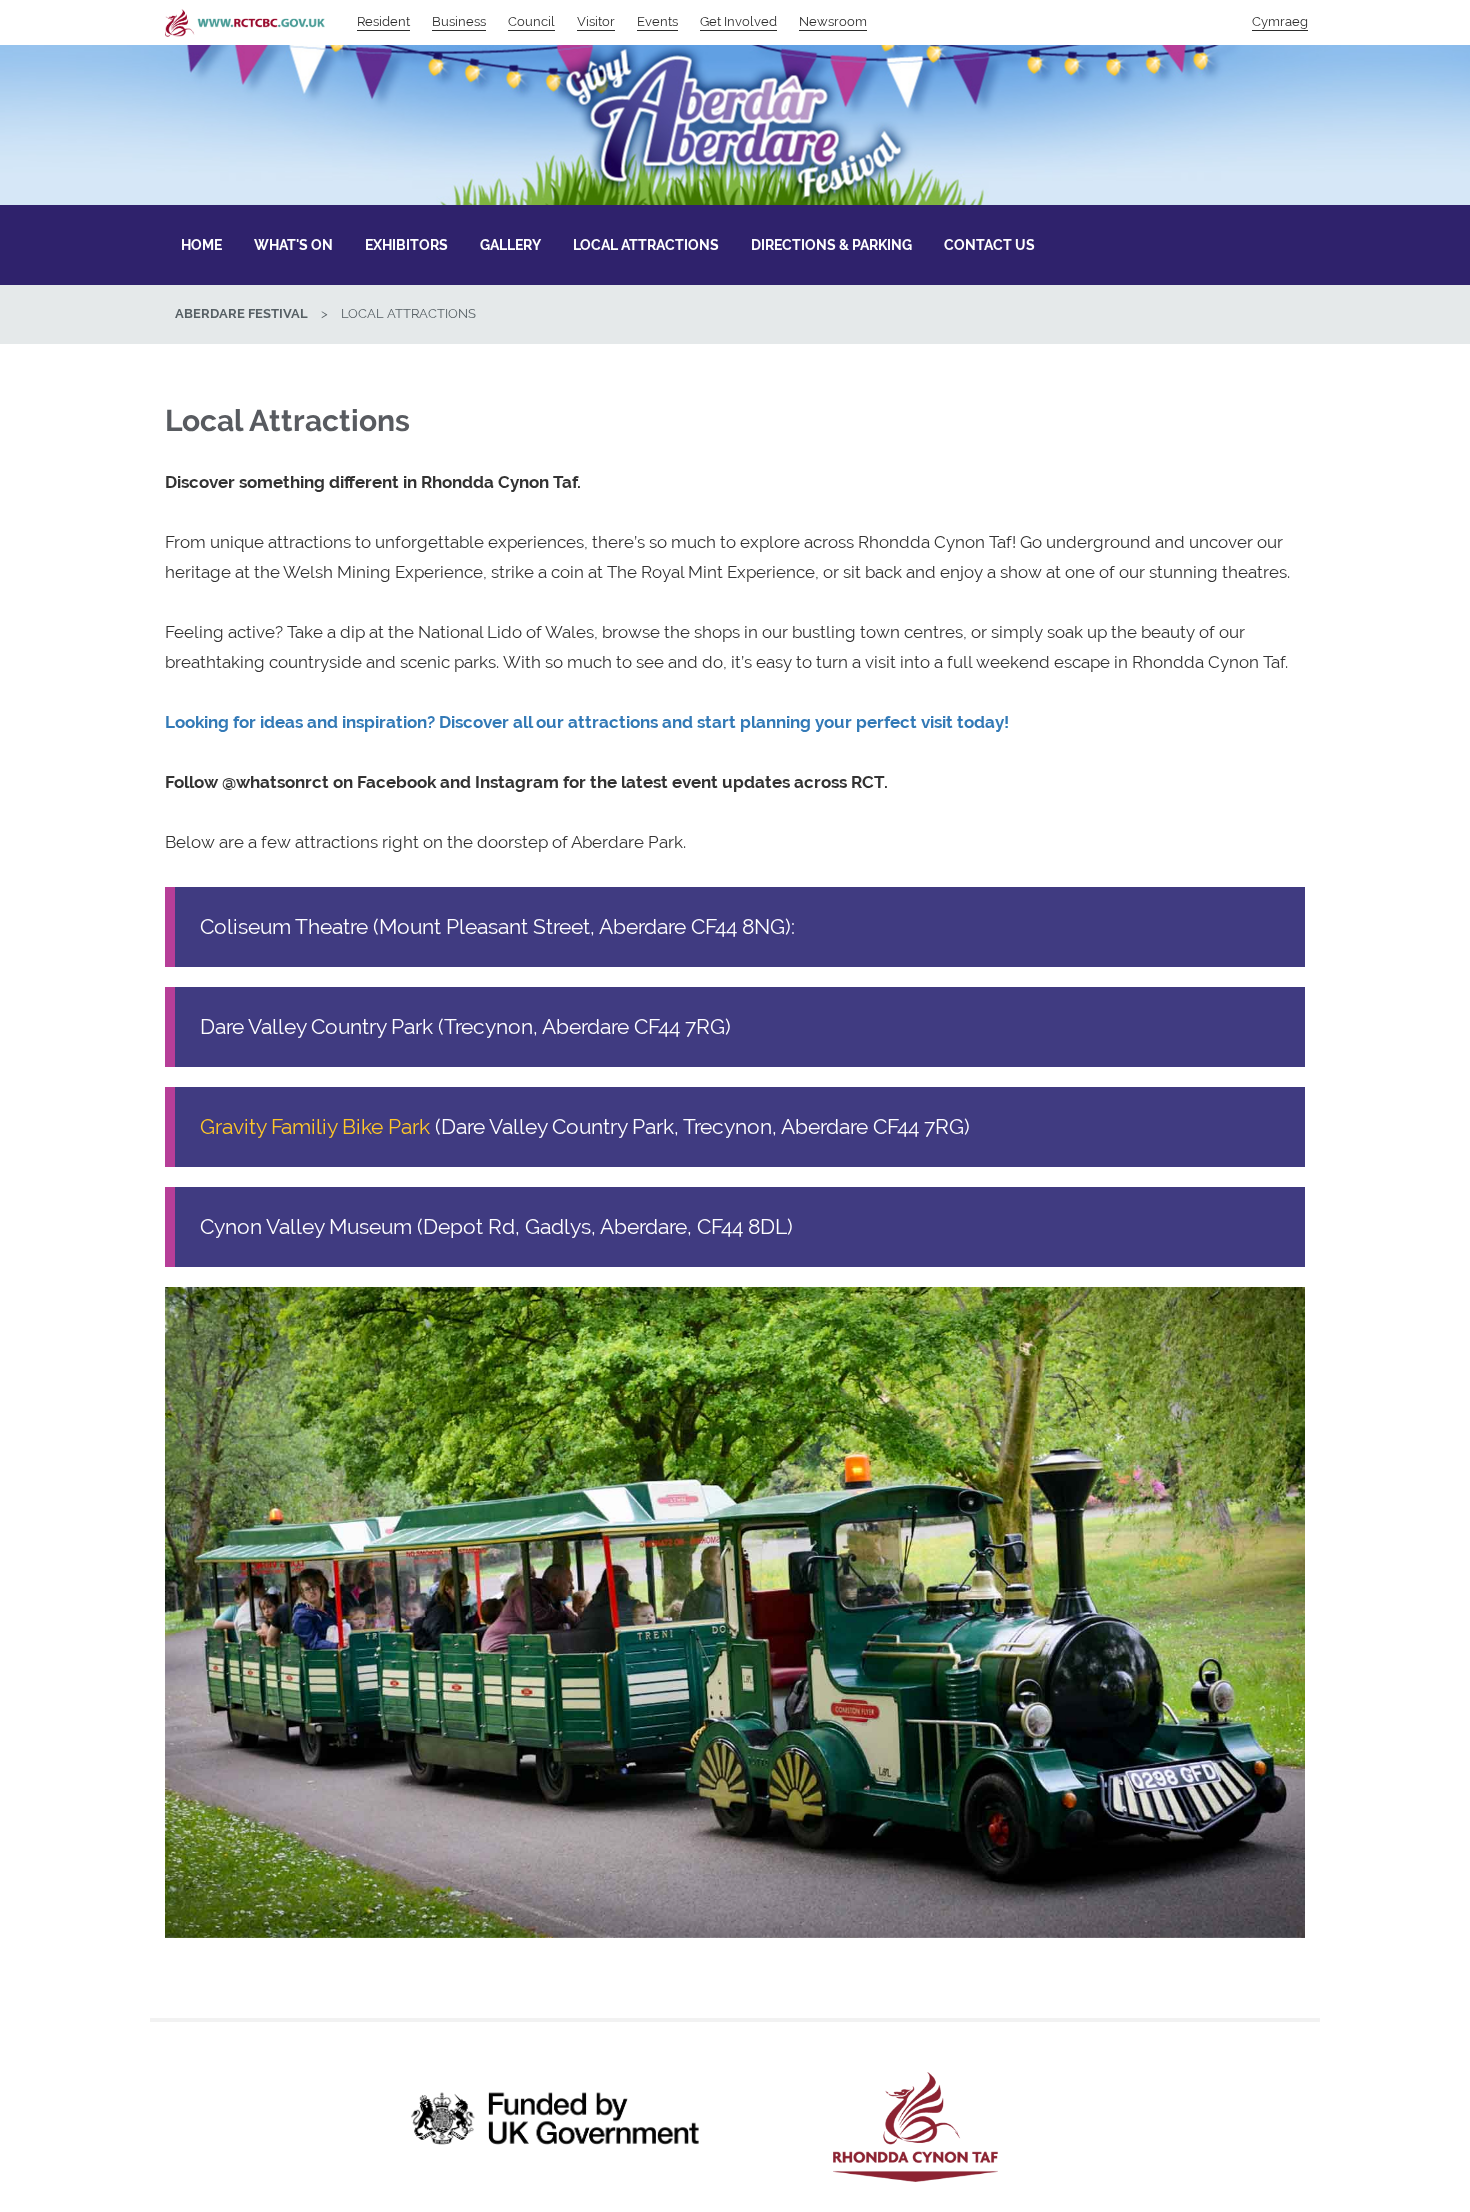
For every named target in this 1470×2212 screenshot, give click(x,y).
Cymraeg (1280, 21)
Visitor (596, 21)
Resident (383, 21)
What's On (293, 245)
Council (531, 21)
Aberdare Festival (241, 313)
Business (459, 21)
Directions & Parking (831, 245)
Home (201, 245)
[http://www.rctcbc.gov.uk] (915, 2127)
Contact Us (989, 245)
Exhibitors (406, 245)
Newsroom (833, 21)
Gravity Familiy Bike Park (315, 1126)
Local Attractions (646, 245)
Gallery (510, 245)
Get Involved (738, 21)
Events (657, 21)
